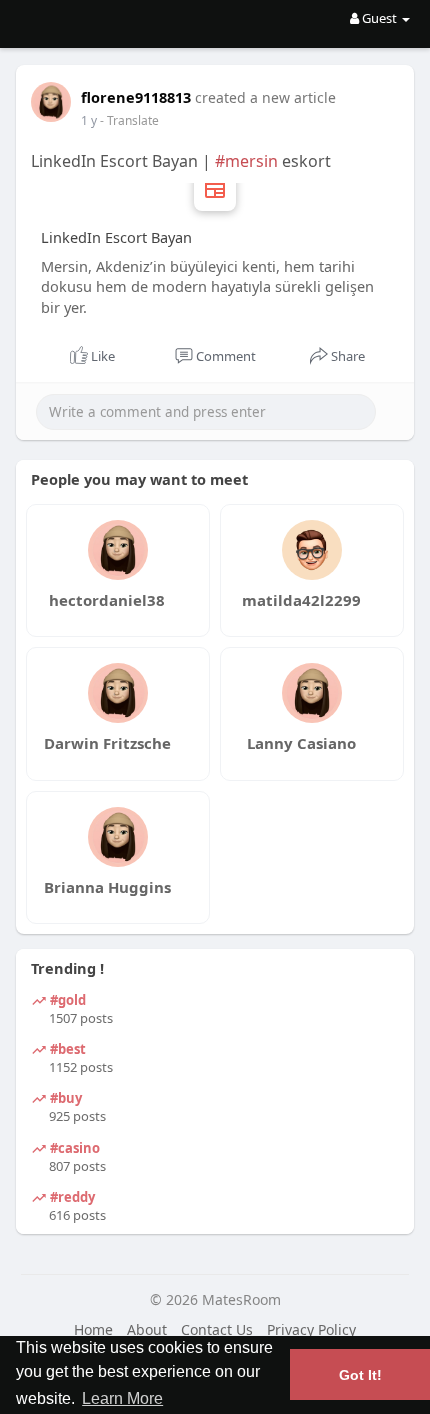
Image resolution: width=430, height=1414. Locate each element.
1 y (89, 120)
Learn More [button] (122, 1398)
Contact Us (217, 1329)
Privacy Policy (311, 1329)
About (147, 1329)
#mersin (246, 161)
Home (93, 1329)
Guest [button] (379, 18)
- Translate (129, 120)
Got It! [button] (360, 1375)
